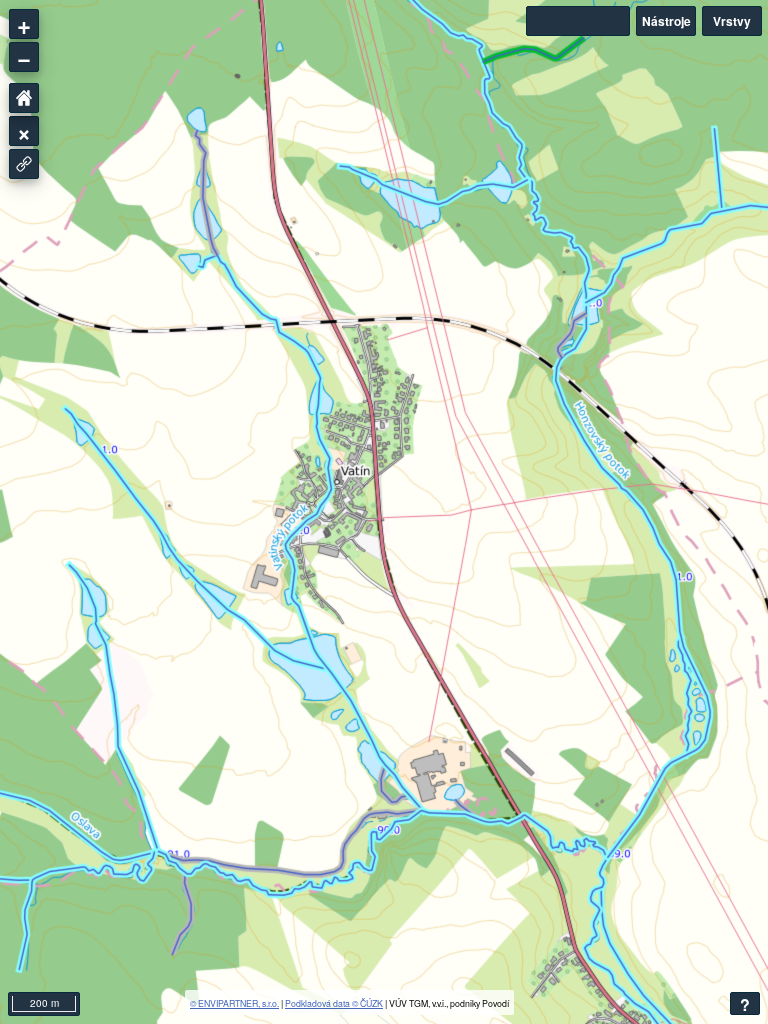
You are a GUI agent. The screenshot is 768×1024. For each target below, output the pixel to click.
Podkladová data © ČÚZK (334, 1003)
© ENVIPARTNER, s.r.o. (234, 1003)
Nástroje (666, 21)
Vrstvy (732, 21)
